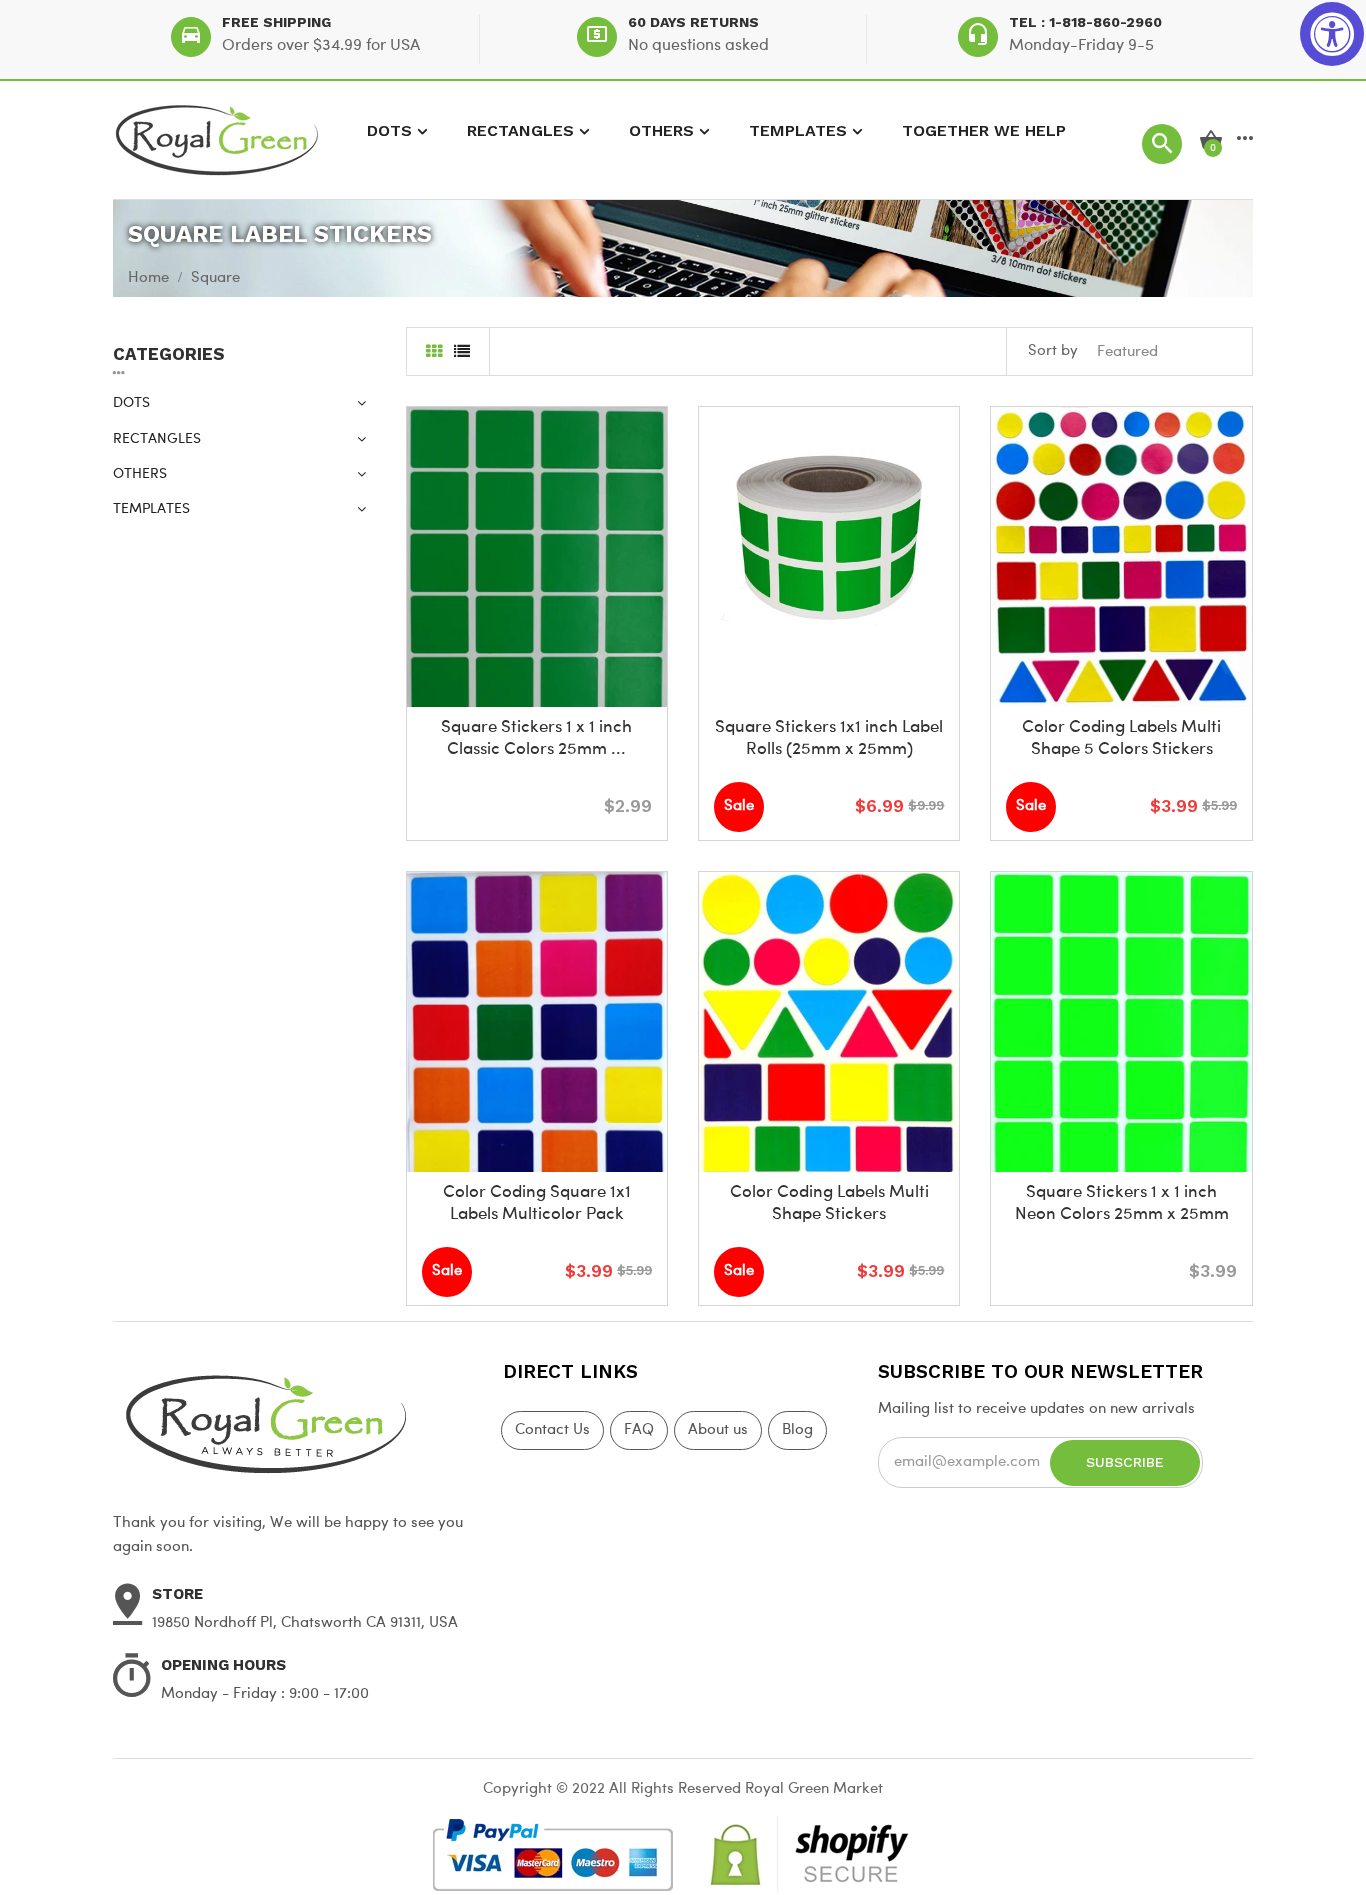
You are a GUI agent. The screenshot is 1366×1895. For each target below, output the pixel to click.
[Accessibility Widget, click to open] (1332, 34)
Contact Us (552, 1430)
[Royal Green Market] (293, 1422)
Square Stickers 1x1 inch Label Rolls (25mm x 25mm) (829, 738)
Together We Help (984, 130)
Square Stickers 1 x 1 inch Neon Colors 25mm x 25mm (1122, 1203)
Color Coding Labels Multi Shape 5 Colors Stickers (1121, 738)
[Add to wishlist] (537, 677)
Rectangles (520, 130)
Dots (389, 130)
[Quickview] (584, 677)
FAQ (639, 1430)
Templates (798, 130)
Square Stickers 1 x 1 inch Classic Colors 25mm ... (536, 738)
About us (718, 1430)
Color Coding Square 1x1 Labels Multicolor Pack (537, 1203)
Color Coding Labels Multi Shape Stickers (829, 1203)
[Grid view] (434, 353)
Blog (797, 1430)
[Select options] (490, 677)
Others (661, 130)
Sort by (1053, 351)
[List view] (462, 353)
